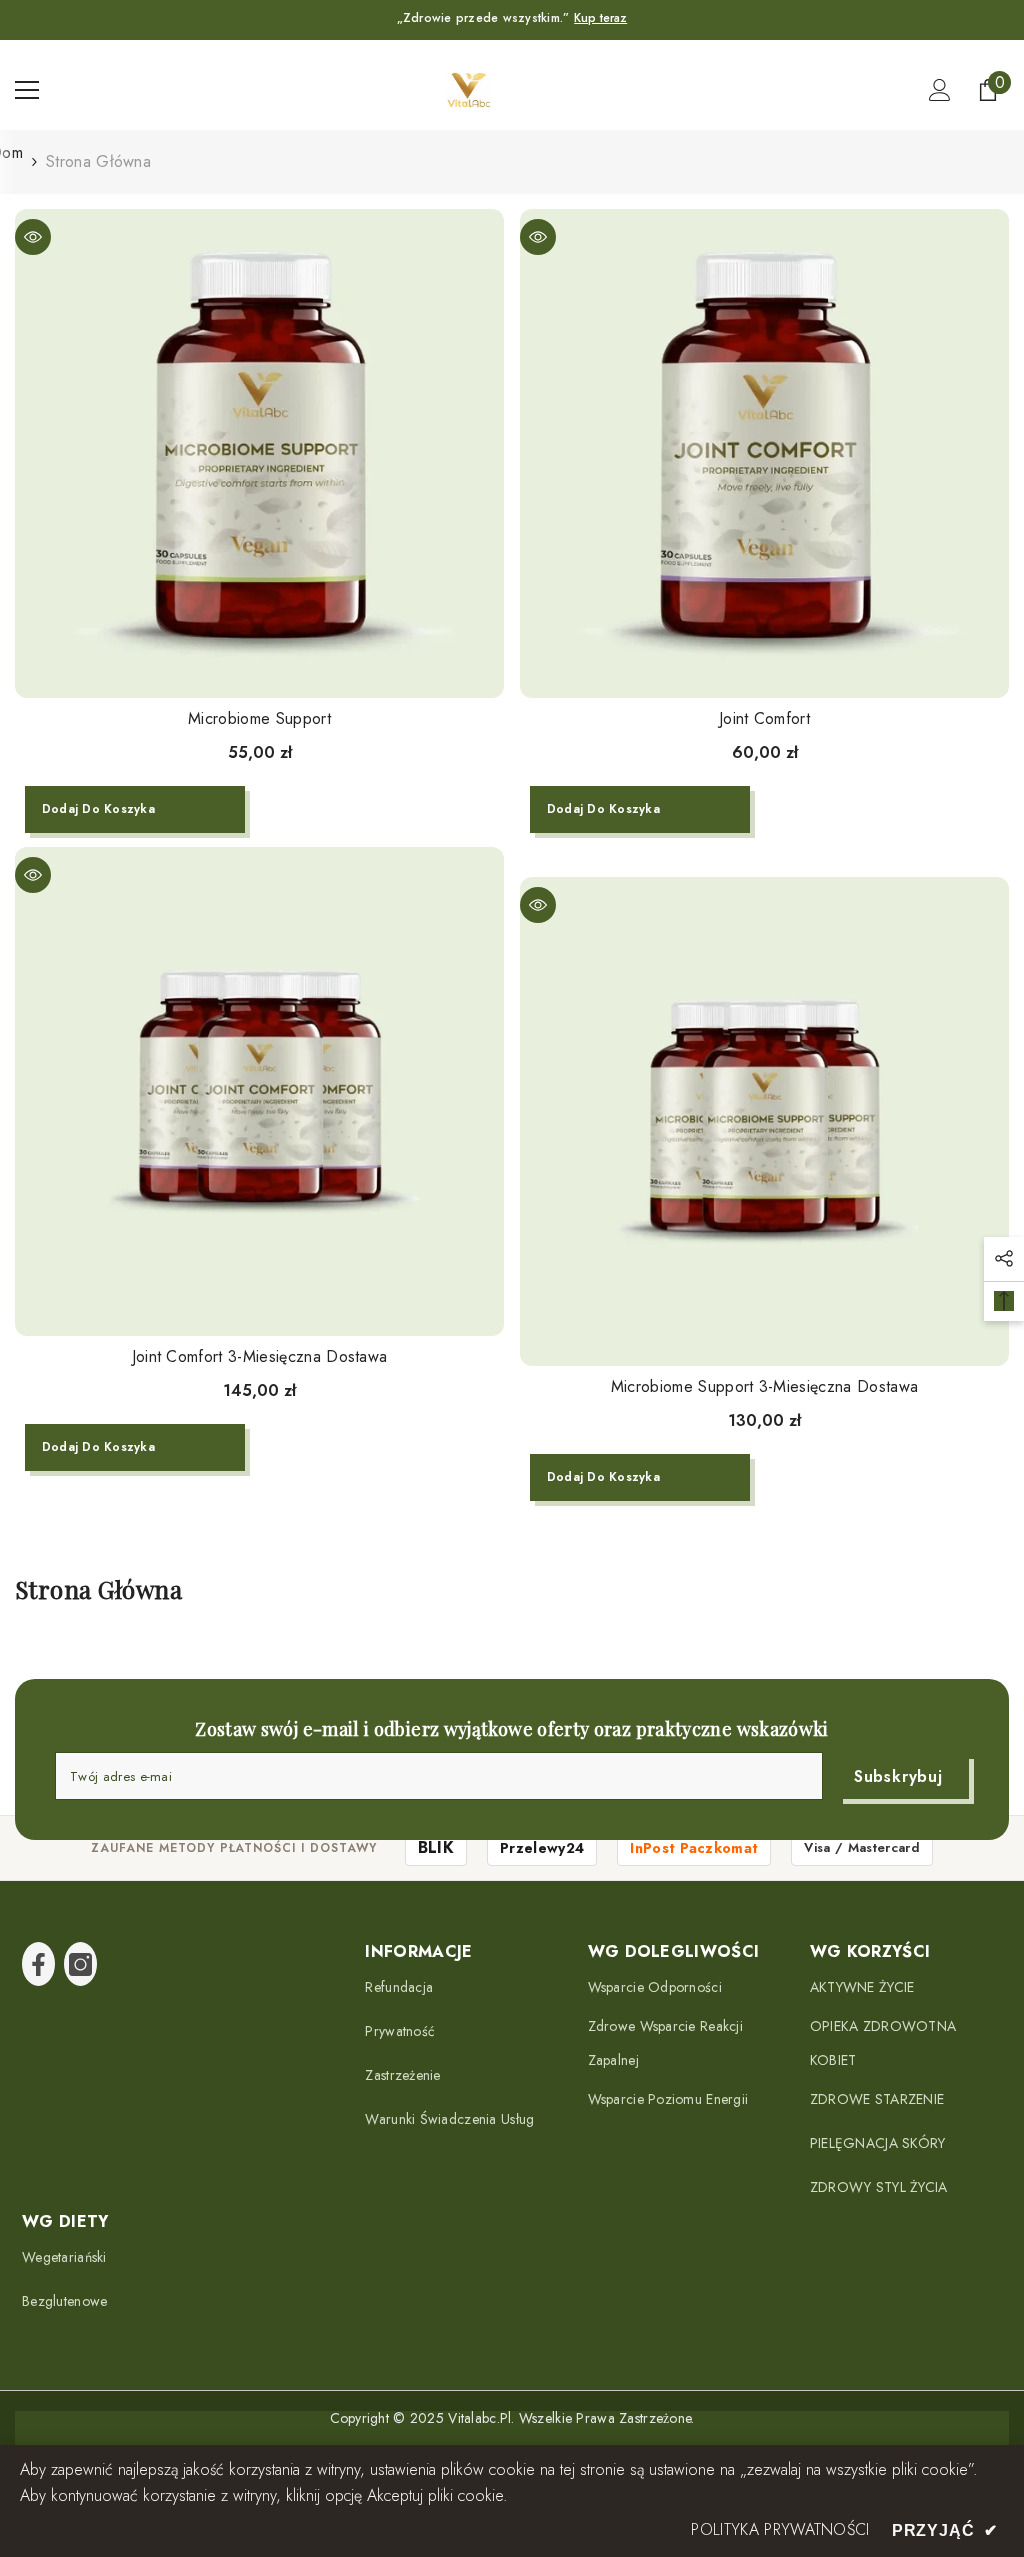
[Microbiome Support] (259, 453)
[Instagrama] (80, 1964)
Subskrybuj (898, 1776)
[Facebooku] (38, 1964)
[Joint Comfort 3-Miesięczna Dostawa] (259, 1091)
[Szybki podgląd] (33, 237)
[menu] (27, 90)
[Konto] (940, 90)
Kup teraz (600, 18)
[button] (1004, 1259)
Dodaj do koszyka (98, 809)
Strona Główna (98, 161)
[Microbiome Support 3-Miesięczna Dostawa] (764, 1121)
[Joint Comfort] (764, 453)
